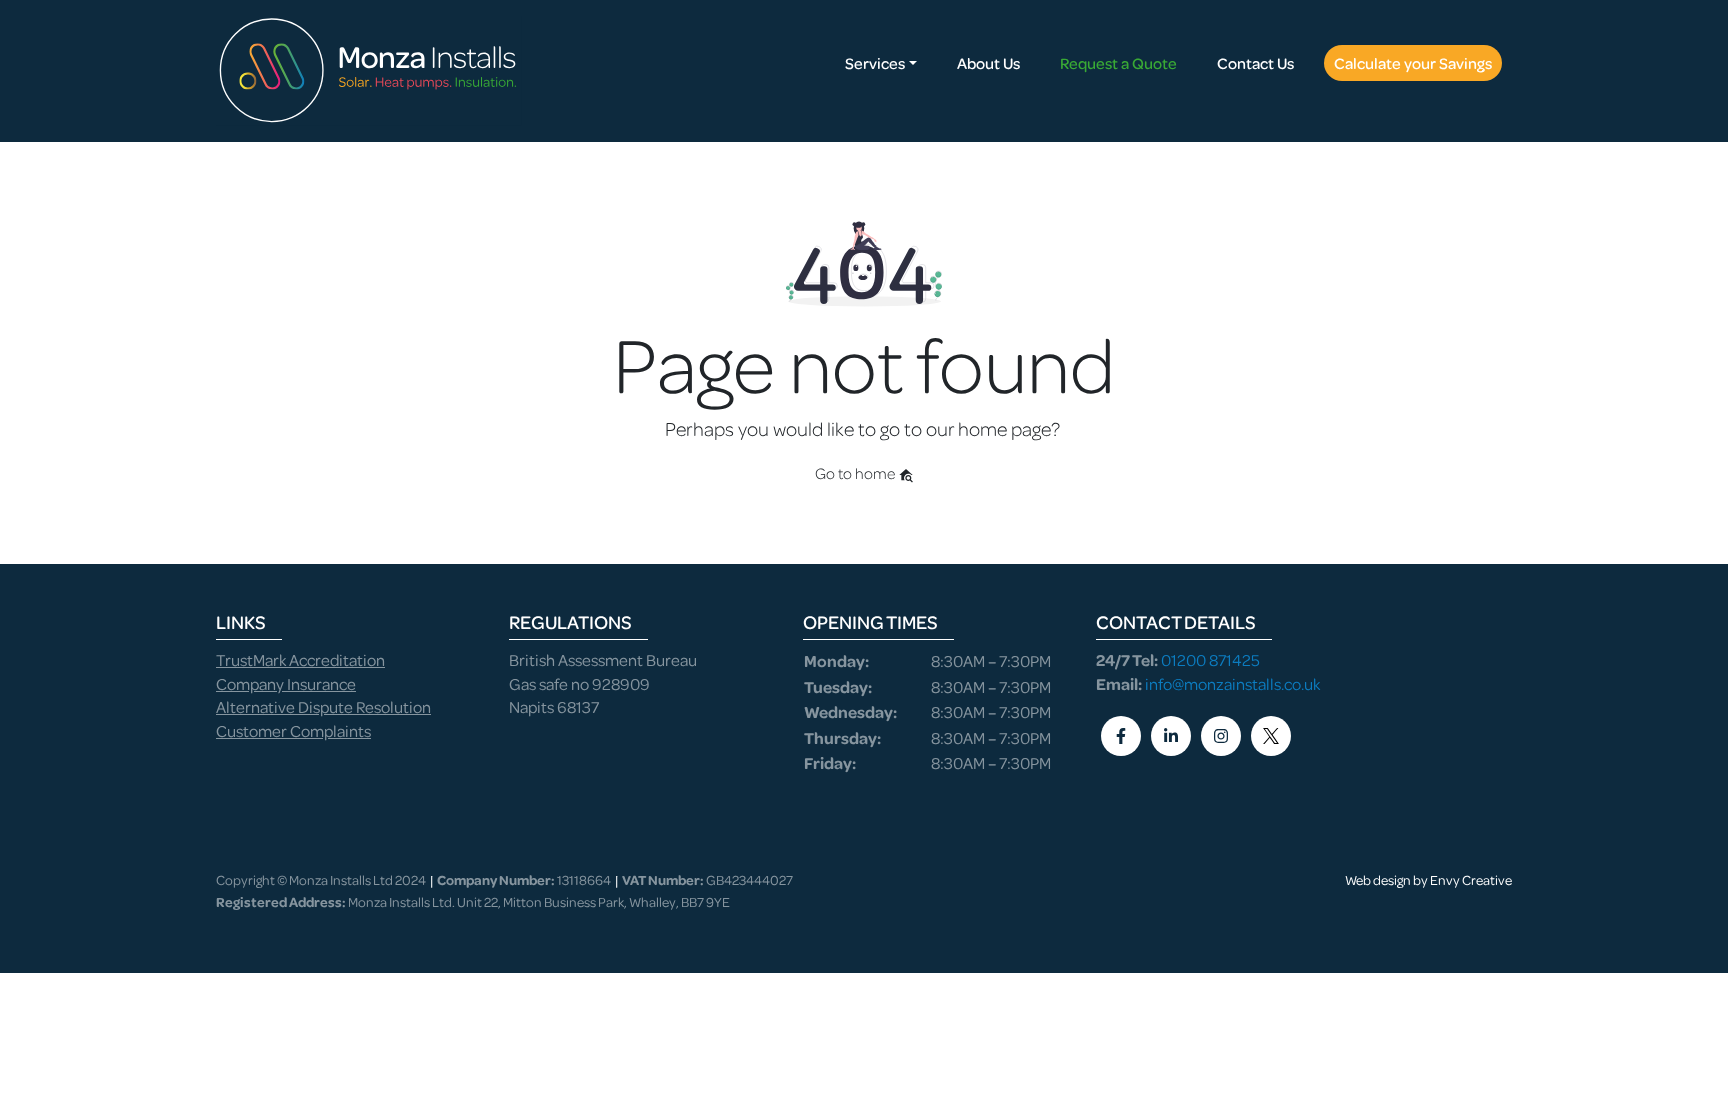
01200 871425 (1210, 659)
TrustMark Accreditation (300, 659)
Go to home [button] (856, 473)
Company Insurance (286, 683)
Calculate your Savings (1413, 63)
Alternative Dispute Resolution (323, 706)
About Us (988, 63)
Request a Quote (1118, 63)
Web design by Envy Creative (1428, 879)
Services (875, 63)
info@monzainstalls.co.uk (1232, 683)
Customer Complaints (293, 730)
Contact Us (1255, 63)
